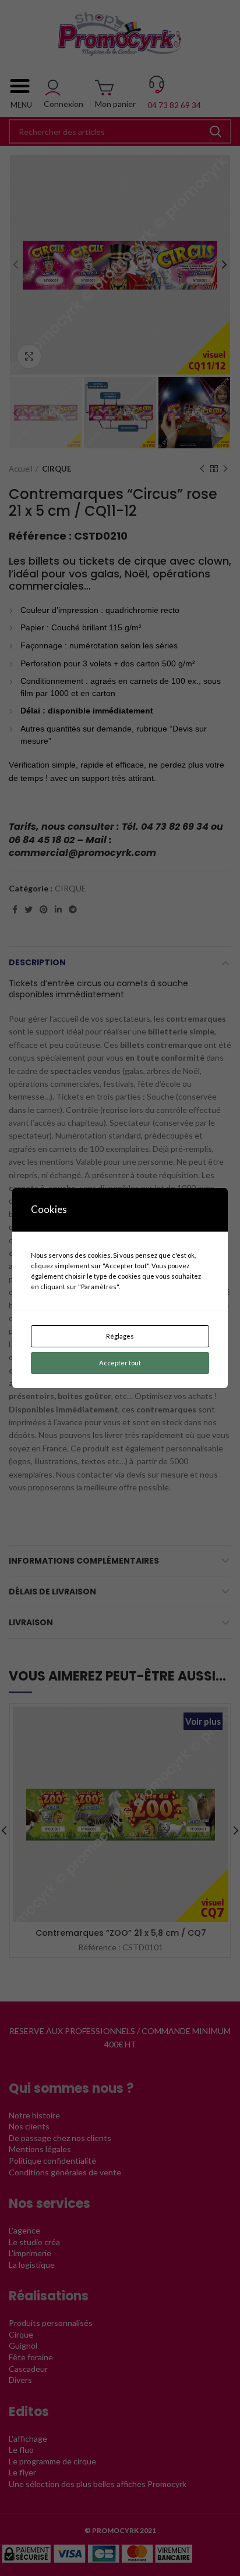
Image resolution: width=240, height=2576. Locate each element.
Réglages (120, 1336)
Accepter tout (120, 1363)
